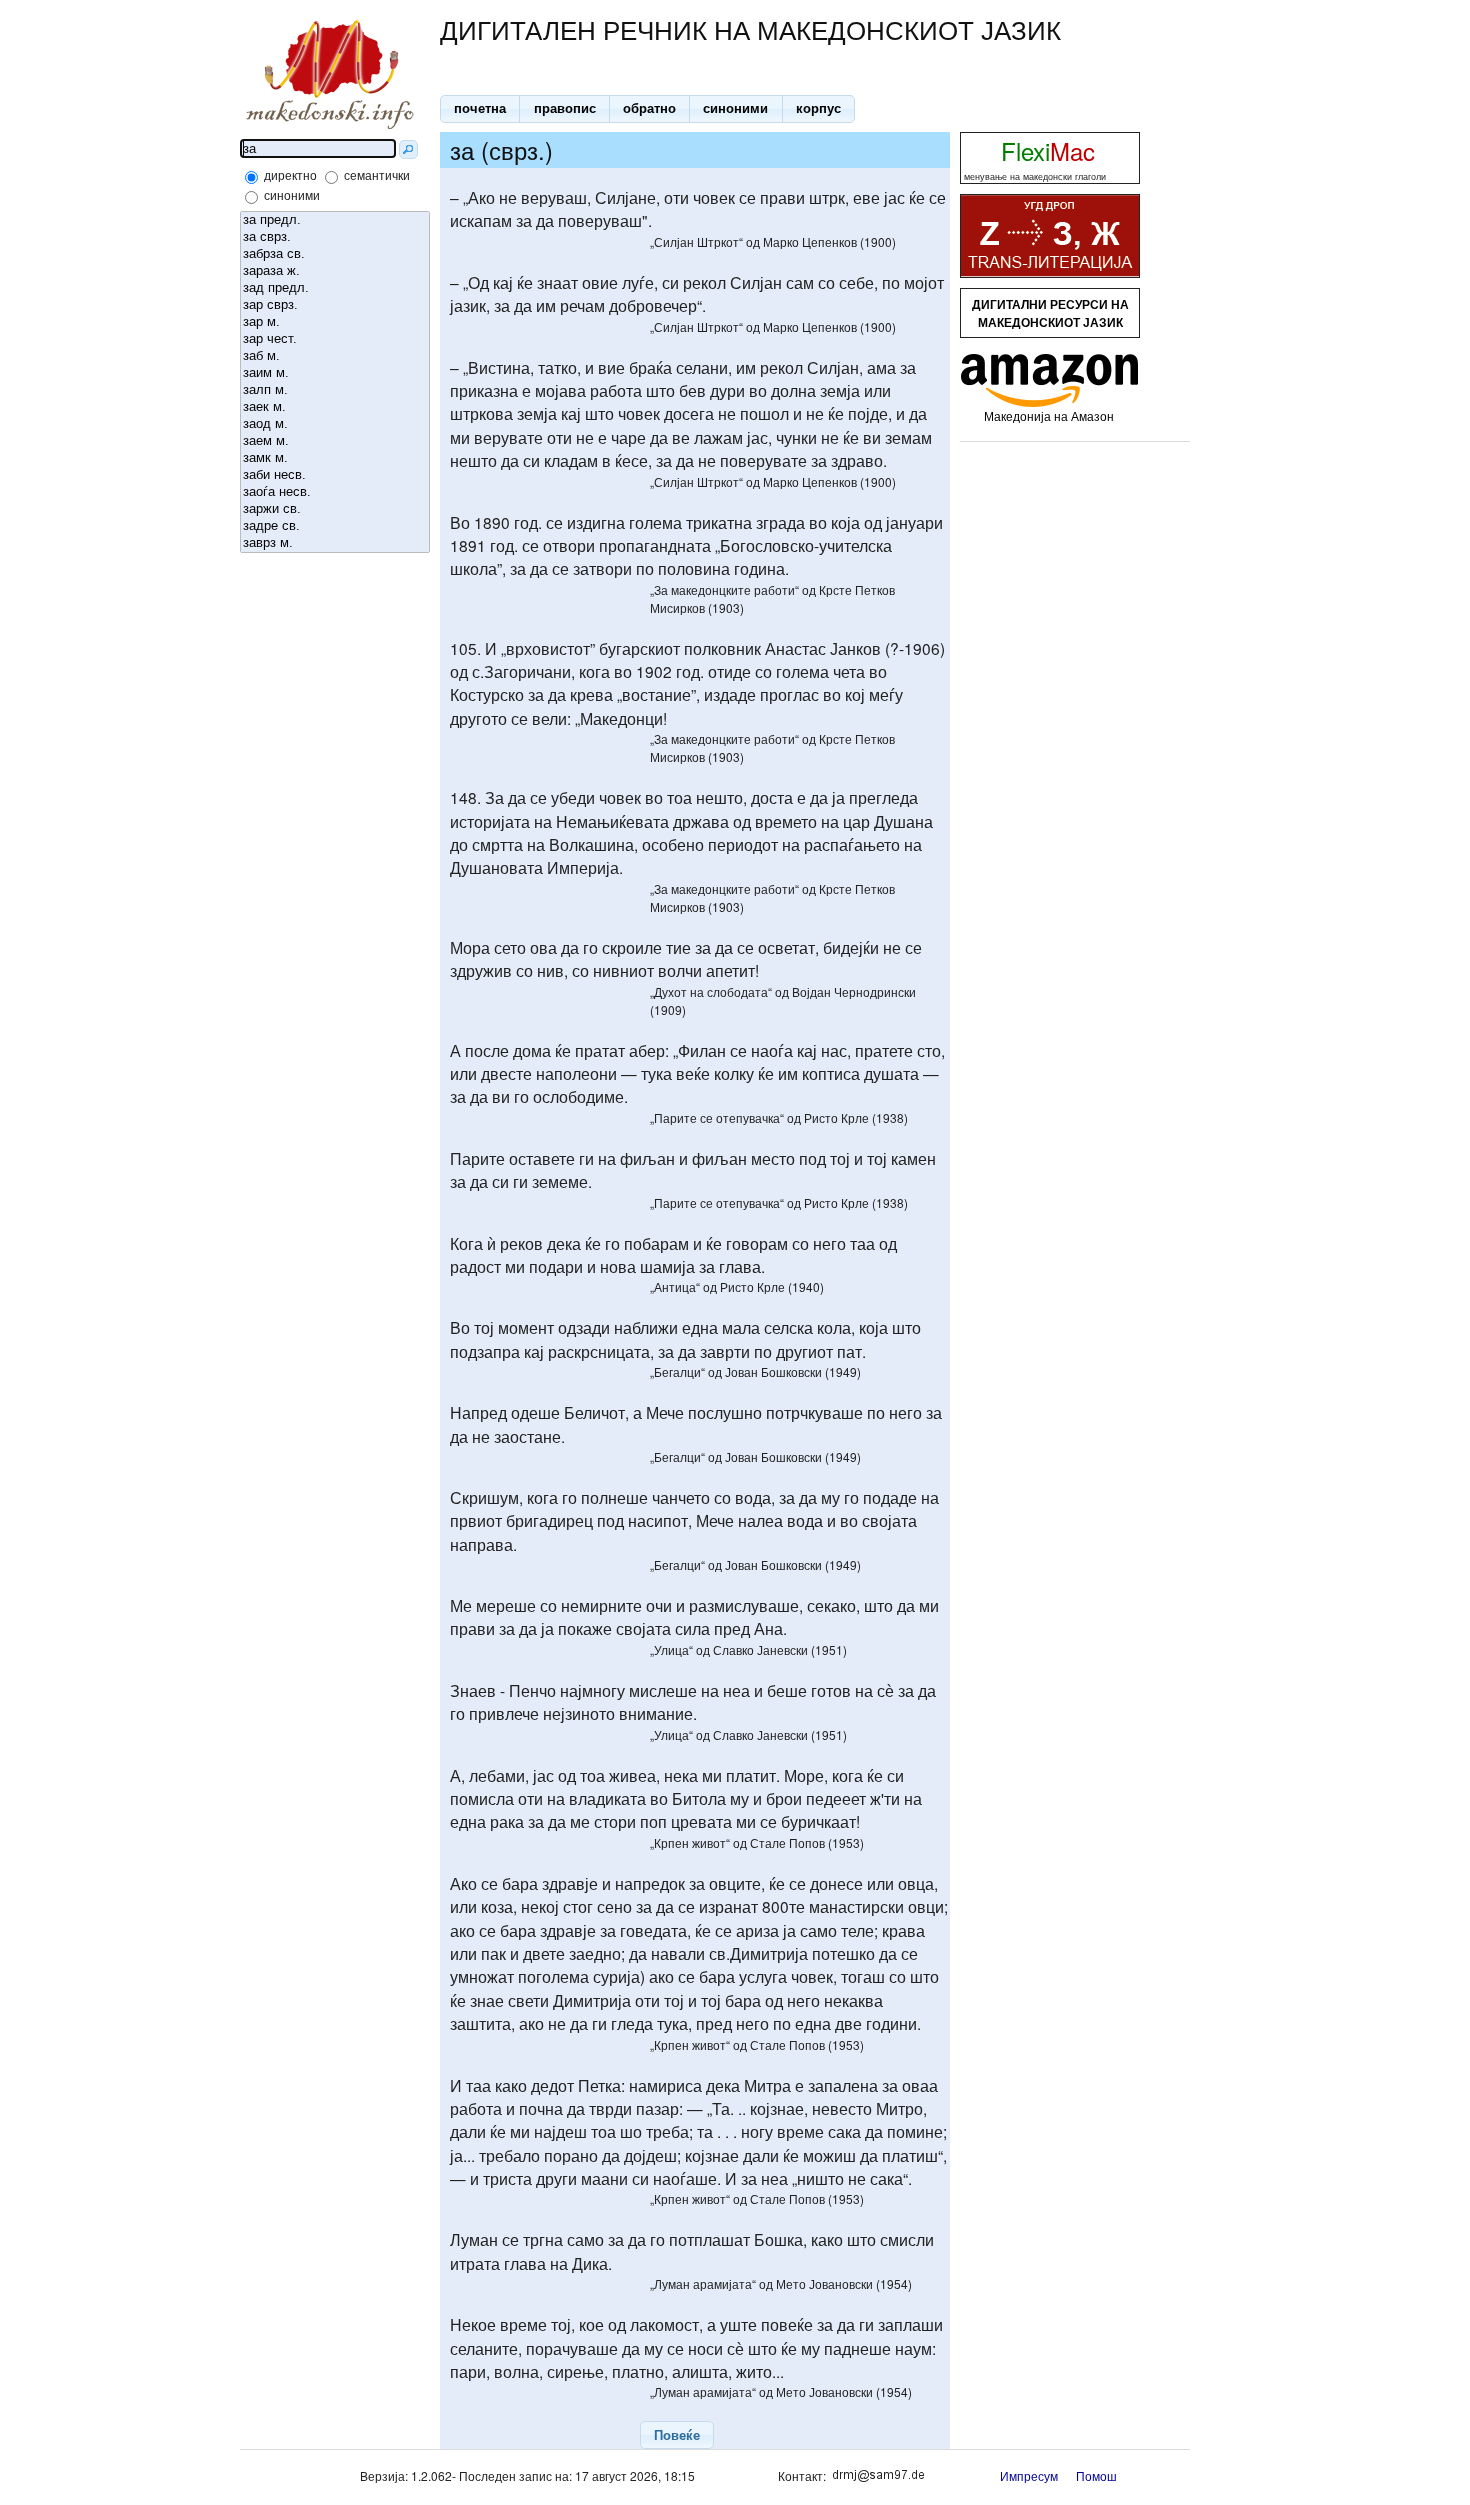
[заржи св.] (335, 509)
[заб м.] (335, 356)
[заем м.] (335, 441)
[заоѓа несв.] (335, 492)
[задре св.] (335, 526)
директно (290, 174)
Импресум (1029, 2475)
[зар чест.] (335, 339)
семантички (377, 174)
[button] (480, 109)
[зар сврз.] (335, 305)
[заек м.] (335, 407)
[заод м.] (335, 424)
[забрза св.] (335, 254)
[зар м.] (335, 322)
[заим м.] (335, 373)
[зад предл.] (335, 288)
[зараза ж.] (335, 271)
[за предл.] (335, 220)
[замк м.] (335, 458)
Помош (1096, 2475)
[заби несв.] (335, 475)
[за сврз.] (335, 237)
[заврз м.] (335, 543)
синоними (292, 194)
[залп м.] (335, 390)
